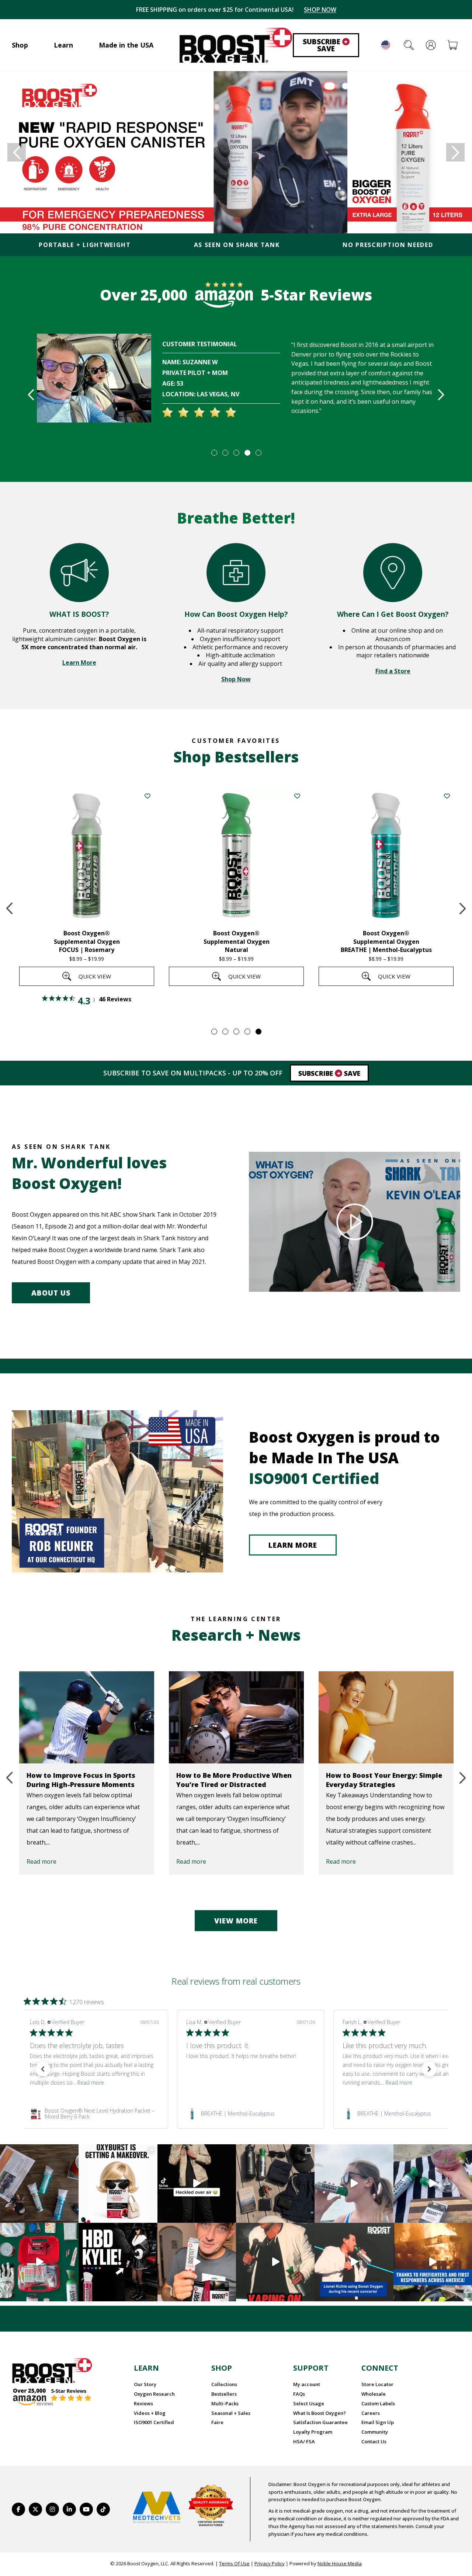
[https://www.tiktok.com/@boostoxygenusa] (103, 2509)
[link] (94, 2114)
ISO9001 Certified (154, 2422)
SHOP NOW (320, 10)
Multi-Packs (225, 2403)
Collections (224, 2384)
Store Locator (377, 2384)
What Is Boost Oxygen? (320, 2413)
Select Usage (309, 2403)
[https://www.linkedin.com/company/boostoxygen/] (69, 2509)
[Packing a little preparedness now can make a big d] (39, 2262)
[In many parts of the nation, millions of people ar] (433, 2262)
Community (375, 2432)
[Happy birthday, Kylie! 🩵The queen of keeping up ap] (118, 2262)
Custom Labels (378, 2403)
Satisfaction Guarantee (320, 2422)
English (386, 45)
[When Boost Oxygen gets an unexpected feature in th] (197, 2184)
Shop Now (236, 679)
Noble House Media (340, 2563)
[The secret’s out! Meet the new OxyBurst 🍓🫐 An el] (118, 2184)
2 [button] (225, 452)
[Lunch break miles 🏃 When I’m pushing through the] (354, 2184)
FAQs (299, 2394)
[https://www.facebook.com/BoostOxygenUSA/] (18, 2509)
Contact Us (374, 2441)
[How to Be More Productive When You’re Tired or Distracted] (236, 1717)
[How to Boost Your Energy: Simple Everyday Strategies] (386, 1717)
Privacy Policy (270, 2563)
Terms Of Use (234, 2563)
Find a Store (393, 671)
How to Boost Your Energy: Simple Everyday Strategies (384, 1780)
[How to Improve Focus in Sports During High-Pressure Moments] (87, 1717)
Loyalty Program (313, 2432)
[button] (43, 2069)
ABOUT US (51, 1293)
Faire (217, 2422)
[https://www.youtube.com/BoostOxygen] (86, 2509)
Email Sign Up (378, 2422)
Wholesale (374, 2394)
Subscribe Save (325, 45)
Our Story (145, 2384)
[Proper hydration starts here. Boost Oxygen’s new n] (197, 2262)
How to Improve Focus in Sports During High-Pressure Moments (81, 1780)
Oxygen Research (154, 2394)
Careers (371, 2413)
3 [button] (236, 452)
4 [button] (247, 452)
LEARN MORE (293, 1545)
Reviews (143, 2403)
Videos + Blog (150, 2413)
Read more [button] (91, 2083)
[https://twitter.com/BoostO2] (35, 2509)
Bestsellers (224, 2394)
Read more (41, 1861)
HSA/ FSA (304, 2441)
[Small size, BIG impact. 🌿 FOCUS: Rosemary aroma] (39, 2184)
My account (307, 2384)
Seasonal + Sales (231, 2413)
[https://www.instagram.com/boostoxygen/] (52, 2509)
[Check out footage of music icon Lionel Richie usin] (275, 2262)
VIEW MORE (236, 1921)
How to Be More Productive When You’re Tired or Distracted (234, 1780)
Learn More (79, 663)
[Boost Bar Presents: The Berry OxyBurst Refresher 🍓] (433, 2184)
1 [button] (214, 452)
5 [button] (258, 452)
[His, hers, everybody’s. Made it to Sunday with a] (275, 2184)
